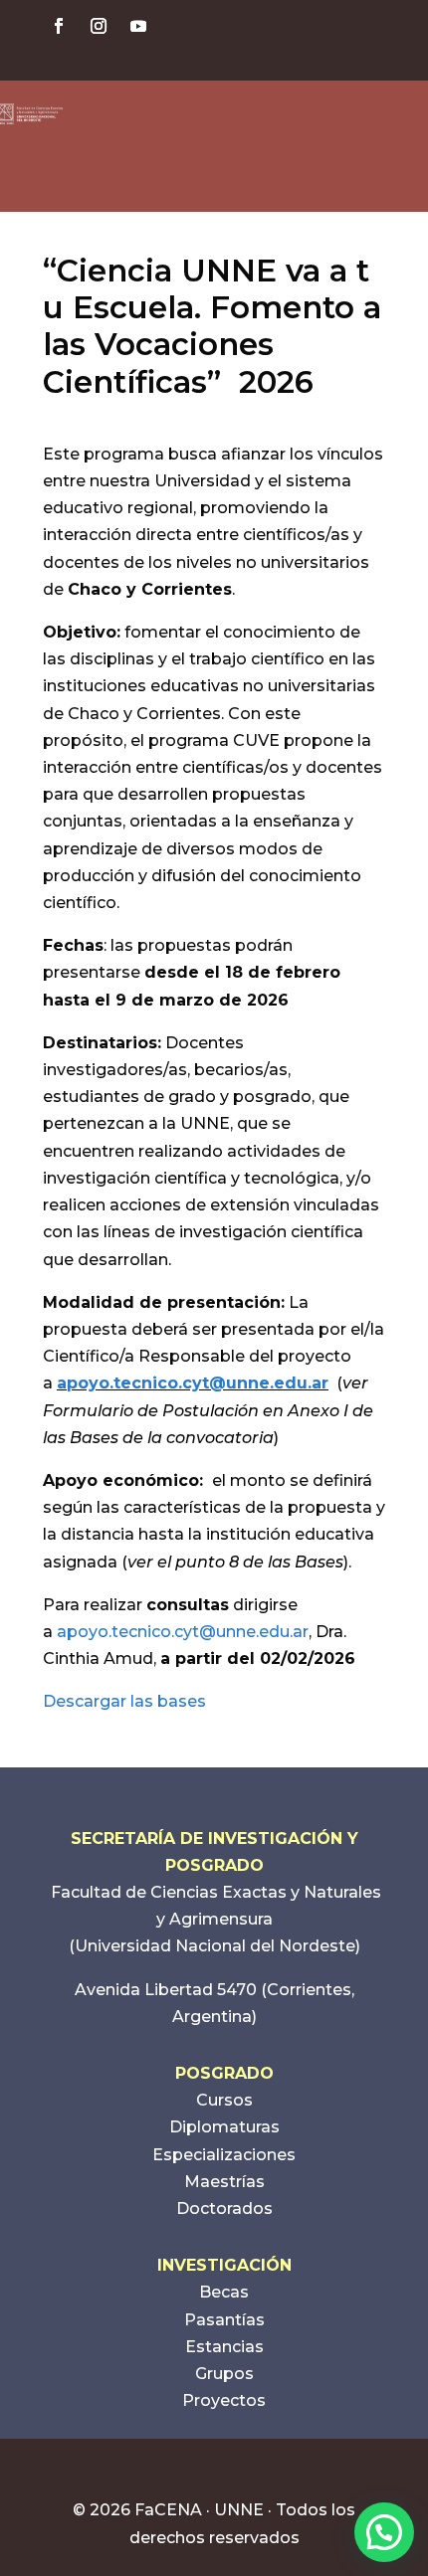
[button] (384, 2532)
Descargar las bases (124, 1701)
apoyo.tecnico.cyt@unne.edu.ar (193, 1383)
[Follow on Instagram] (99, 26)
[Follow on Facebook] (59, 26)
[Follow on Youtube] (138, 26)
